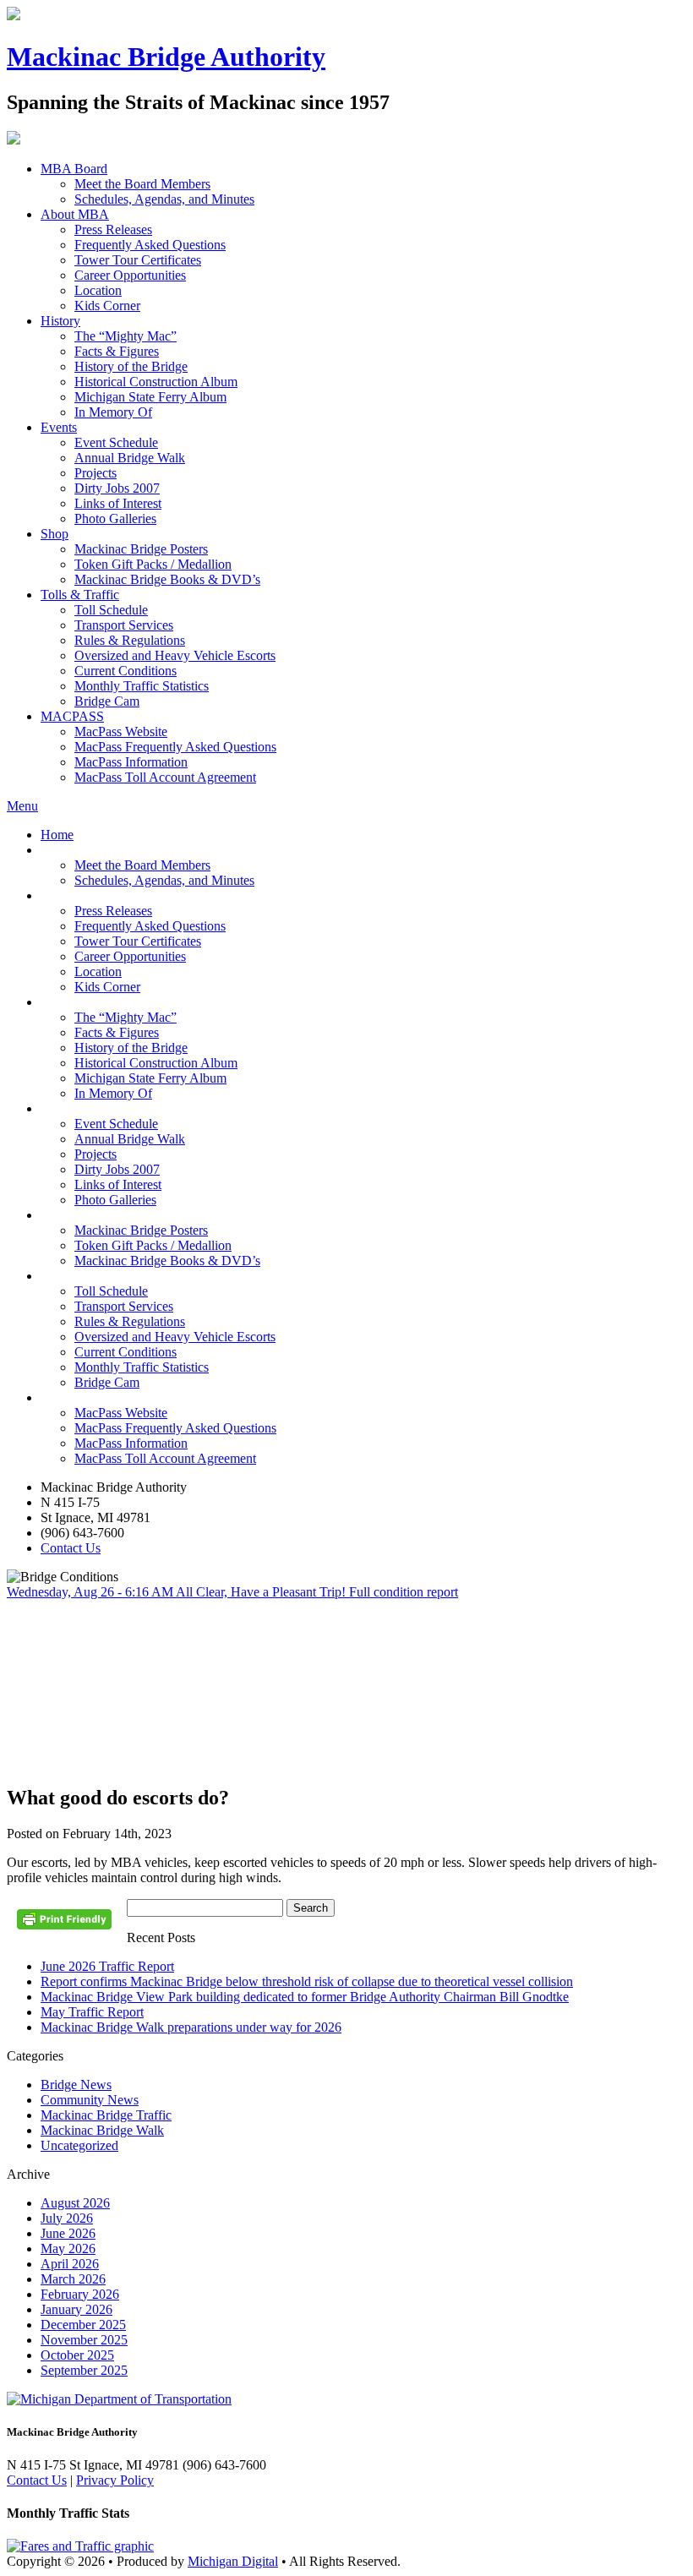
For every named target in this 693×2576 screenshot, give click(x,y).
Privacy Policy (115, 2480)
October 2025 (77, 2355)
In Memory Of (113, 412)
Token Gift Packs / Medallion (153, 564)
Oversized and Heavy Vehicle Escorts (175, 655)
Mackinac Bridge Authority (166, 57)
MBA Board (74, 169)
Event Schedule (116, 442)
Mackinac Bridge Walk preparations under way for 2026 (191, 2027)
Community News (90, 2100)
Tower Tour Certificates (138, 260)
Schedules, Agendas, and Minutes (164, 199)
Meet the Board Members (142, 184)
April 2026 (70, 2264)
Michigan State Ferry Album (150, 397)
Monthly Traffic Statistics (142, 686)
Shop (55, 534)
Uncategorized (79, 2145)
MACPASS (72, 716)
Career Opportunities (130, 275)
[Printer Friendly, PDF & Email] (67, 1926)
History (60, 321)
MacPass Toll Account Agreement (165, 777)
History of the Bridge (131, 366)
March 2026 (73, 2279)
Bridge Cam (107, 701)
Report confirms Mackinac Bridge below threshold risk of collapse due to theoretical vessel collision (307, 1981)
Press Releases (113, 229)
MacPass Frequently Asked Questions (175, 747)
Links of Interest (118, 503)
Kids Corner (107, 306)
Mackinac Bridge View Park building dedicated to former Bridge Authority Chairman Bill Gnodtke (305, 1997)
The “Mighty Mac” (126, 336)
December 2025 (83, 2325)
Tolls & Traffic (80, 595)
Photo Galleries (115, 518)
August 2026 (75, 2203)
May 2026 (68, 2249)
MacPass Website (121, 731)
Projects (95, 473)
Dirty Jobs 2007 (117, 488)
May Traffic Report (92, 2012)
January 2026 (76, 2309)
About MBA (75, 214)
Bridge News (76, 2085)
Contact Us (71, 1548)
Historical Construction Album (156, 382)
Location (98, 290)
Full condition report (404, 1592)
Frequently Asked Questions (150, 245)
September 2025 (84, 2370)
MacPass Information (131, 762)
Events (59, 427)
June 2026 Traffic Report (107, 1966)
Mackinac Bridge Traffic (106, 2115)
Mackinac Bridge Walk (102, 2130)
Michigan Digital (233, 2561)
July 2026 (67, 2218)
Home (57, 835)
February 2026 (80, 2294)
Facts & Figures (117, 351)
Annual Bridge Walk (130, 458)
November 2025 (84, 2340)
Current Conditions (126, 671)
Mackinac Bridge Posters (141, 549)
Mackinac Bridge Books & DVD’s (167, 579)
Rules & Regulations (130, 640)
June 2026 (68, 2233)
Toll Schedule (111, 610)
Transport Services (124, 625)
